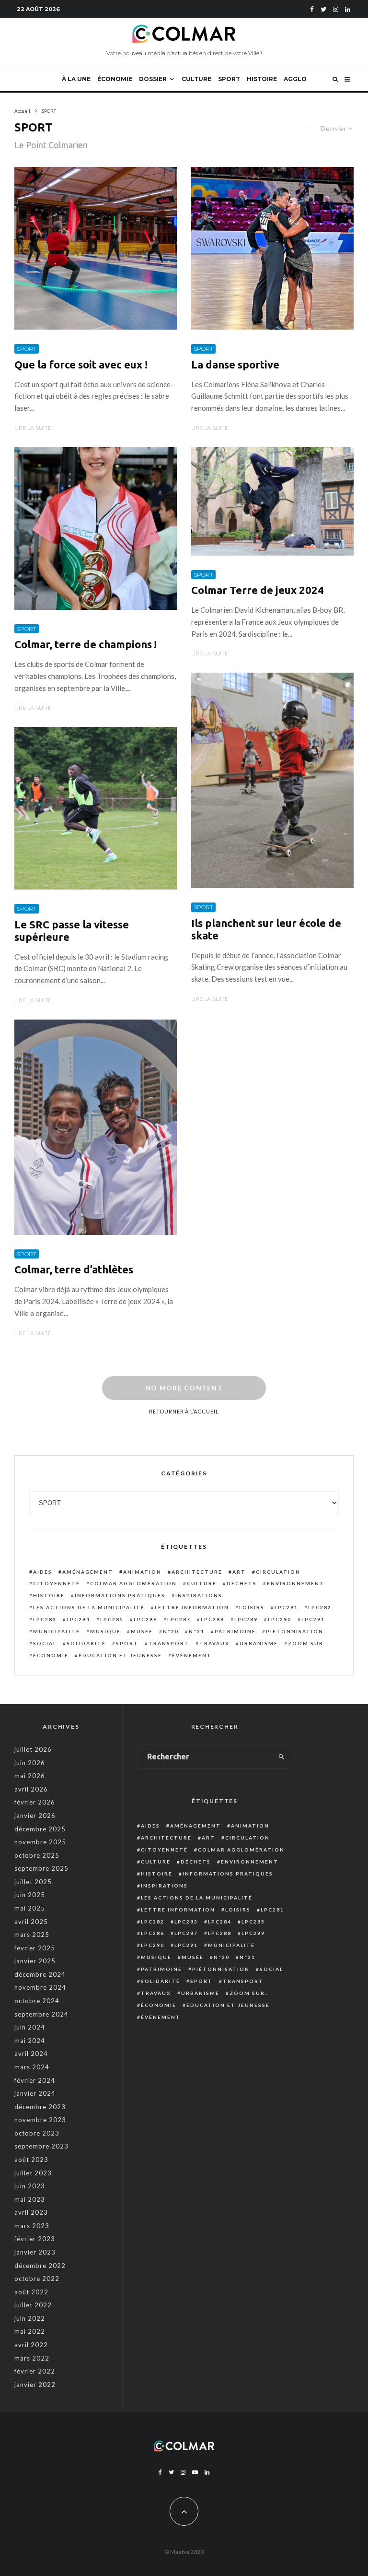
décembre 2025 (40, 1829)
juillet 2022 (33, 2305)
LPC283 (45, 1619)
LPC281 (286, 1607)
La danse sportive (235, 364)
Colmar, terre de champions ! (86, 644)
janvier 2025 (35, 1961)
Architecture (197, 1572)
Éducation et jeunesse (120, 1655)
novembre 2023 (40, 2120)
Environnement (296, 1583)
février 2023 (35, 2239)
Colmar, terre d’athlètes (74, 1269)
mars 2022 (32, 2358)
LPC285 (112, 1619)
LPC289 (246, 1619)
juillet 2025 (33, 1882)
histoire (49, 1595)
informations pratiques (120, 1595)
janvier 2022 (35, 2385)
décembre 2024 (40, 1974)
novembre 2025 (40, 1842)
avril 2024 (31, 2054)
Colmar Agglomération (133, 1583)
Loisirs (252, 1607)
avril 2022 (31, 2345)
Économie (51, 1655)
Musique (105, 1631)
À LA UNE (76, 79)
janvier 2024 (35, 2093)
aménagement (88, 1572)
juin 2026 (30, 1763)
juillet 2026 (33, 1749)
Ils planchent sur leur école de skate (266, 929)
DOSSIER (153, 79)
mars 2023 (32, 2226)
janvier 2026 (35, 1816)
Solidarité (86, 1643)
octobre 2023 (37, 2133)
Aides (43, 1572)
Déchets (242, 1583)
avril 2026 (31, 1789)
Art (239, 1572)
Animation (142, 1572)
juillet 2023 (33, 2173)
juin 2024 (30, 2027)
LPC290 (280, 1619)
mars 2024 (32, 2067)
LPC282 (320, 1607)
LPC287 (179, 1619)
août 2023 (31, 2160)
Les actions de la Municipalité (89, 1607)
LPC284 (78, 1619)
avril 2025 (31, 1922)
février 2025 (35, 1948)
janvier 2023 (35, 2252)
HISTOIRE (262, 79)
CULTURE (196, 79)
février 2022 (35, 2371)
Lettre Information (192, 1607)
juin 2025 (30, 1895)
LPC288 (213, 1619)
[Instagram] (336, 9)
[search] (282, 1757)
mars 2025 (32, 1935)
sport (127, 1643)
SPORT (229, 79)
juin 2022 (30, 2318)
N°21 (197, 1631)
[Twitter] (323, 9)
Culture (202, 1583)
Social (45, 1643)
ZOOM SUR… (308, 1643)
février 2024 (35, 2080)
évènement (192, 1655)
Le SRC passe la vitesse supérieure (72, 931)
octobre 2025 (37, 1855)
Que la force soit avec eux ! (81, 364)
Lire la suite (33, 428)
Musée (142, 1631)
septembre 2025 (41, 1868)
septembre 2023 (41, 2146)
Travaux (214, 1643)
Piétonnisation (295, 1631)
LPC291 (313, 1619)
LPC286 (145, 1619)
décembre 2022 (40, 2266)
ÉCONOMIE (115, 79)
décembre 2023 (40, 2107)
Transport (169, 1643)
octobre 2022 (37, 2279)
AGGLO (295, 79)
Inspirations (199, 1595)
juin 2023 (30, 2186)
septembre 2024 (41, 2014)
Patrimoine (235, 1631)
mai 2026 (30, 1776)
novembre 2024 (40, 1987)
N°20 (171, 1631)
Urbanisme (259, 1643)
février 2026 (35, 1802)
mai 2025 (30, 1908)
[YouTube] (195, 2472)
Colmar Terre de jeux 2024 (258, 590)
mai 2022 (30, 2331)
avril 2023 (31, 2212)
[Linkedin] (348, 9)
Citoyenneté (57, 1583)
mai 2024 (30, 2041)
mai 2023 (30, 2199)
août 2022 (31, 2292)
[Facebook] (312, 9)
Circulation (278, 1572)
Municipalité (57, 1631)
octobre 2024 (37, 2001)
